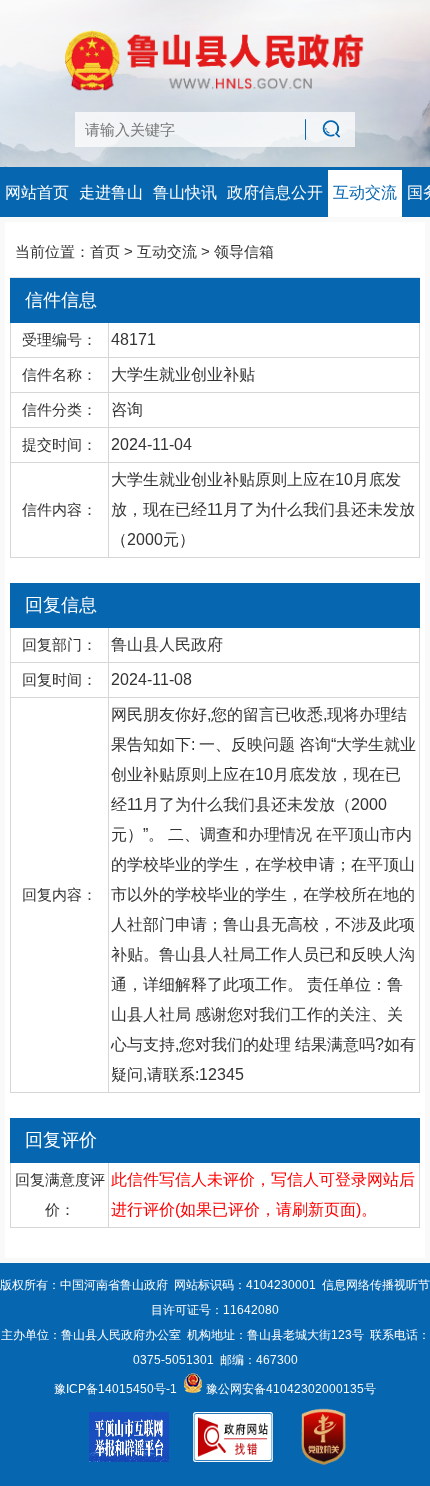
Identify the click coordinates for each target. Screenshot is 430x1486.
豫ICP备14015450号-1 (115, 1389)
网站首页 (37, 192)
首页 (105, 251)
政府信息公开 (275, 192)
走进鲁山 (111, 192)
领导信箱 (244, 251)
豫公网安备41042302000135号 (289, 1389)
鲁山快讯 (185, 192)
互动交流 (365, 192)
